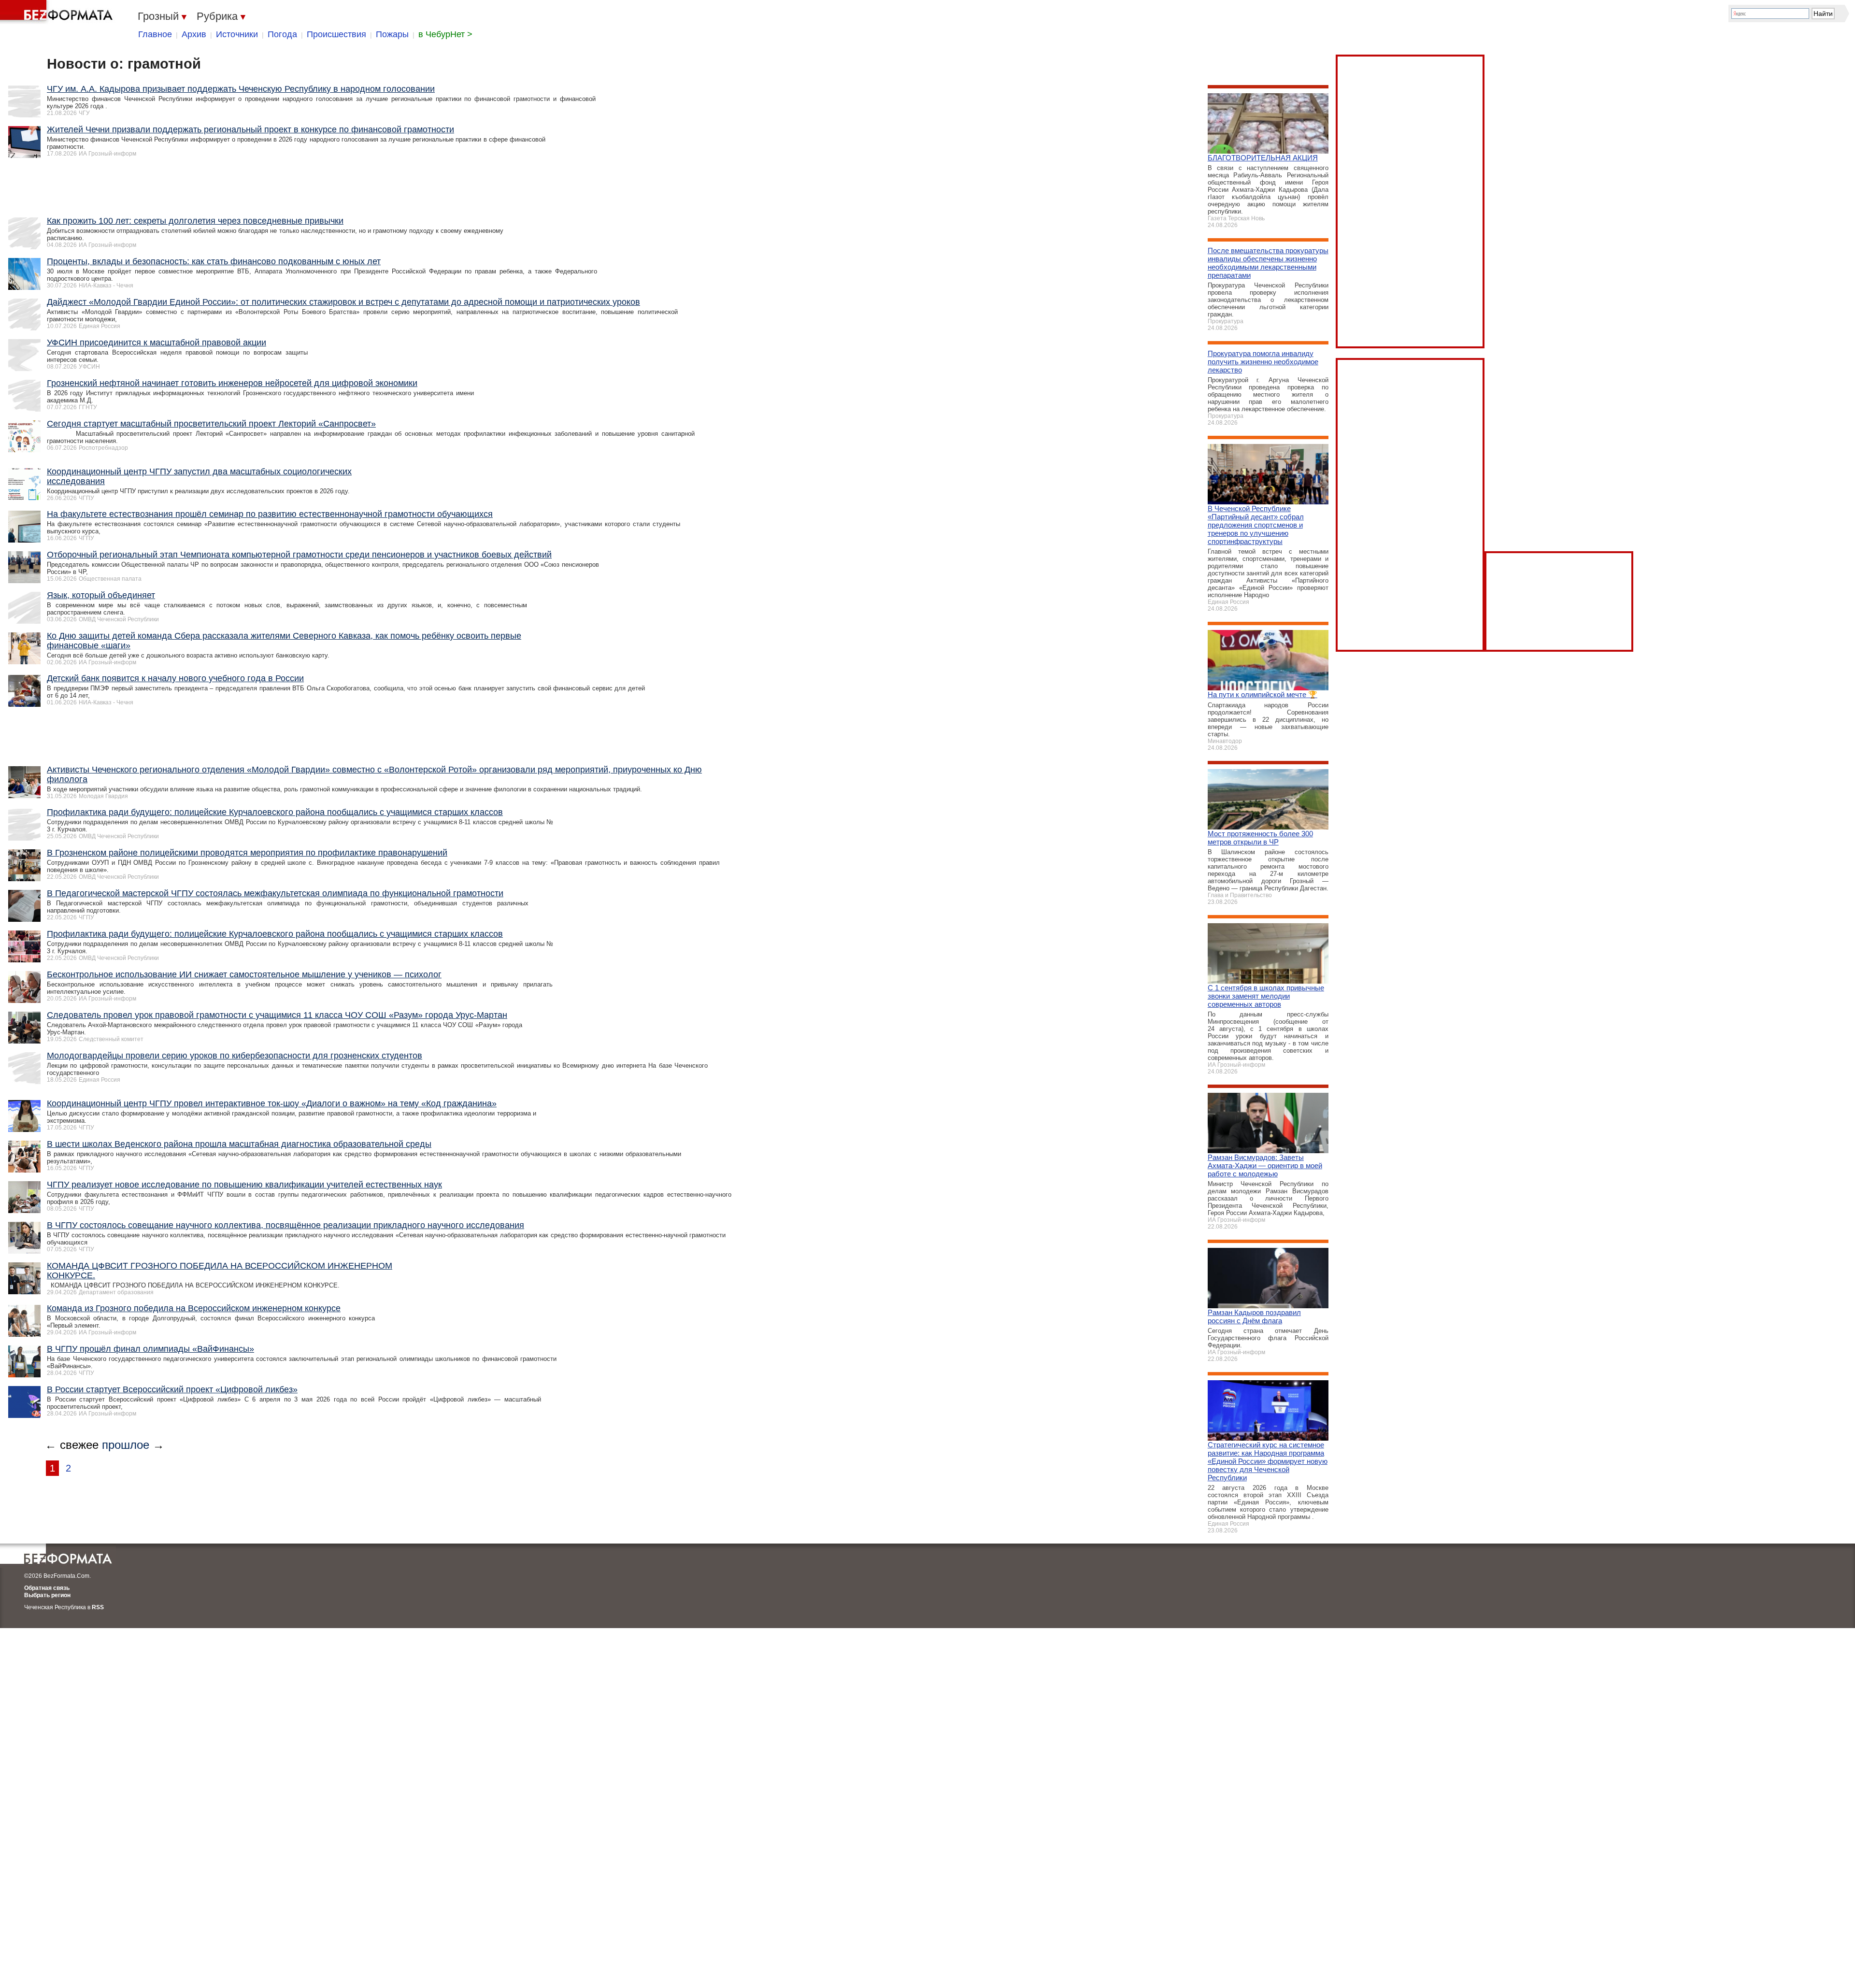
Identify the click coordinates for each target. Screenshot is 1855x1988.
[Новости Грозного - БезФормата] (58, 12)
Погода (282, 34)
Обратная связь (47, 1588)
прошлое (126, 1445)
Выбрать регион (47, 1595)
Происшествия (336, 34)
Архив (194, 34)
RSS (98, 1607)
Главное (155, 34)
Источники (237, 34)
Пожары (392, 34)
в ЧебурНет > (445, 34)
